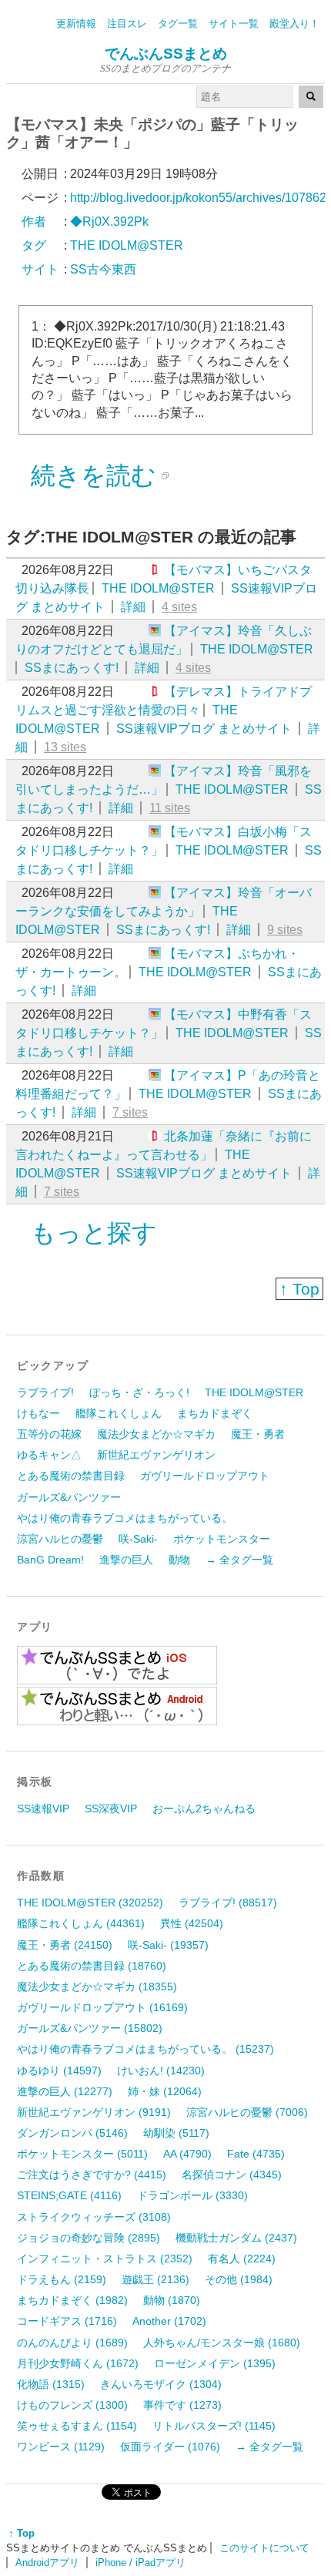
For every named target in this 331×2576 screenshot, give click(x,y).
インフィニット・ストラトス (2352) (105, 2259)
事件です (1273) (182, 2405)
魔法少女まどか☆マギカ (156, 1434)
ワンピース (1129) (61, 2447)
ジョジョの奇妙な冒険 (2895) (89, 2238)
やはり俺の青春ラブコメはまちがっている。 (125, 1518)
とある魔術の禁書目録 (71, 1476)
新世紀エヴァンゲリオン (156, 1455)
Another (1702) (169, 2321)
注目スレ (127, 24)
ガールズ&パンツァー (69, 1497)
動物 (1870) (172, 2300)
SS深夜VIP (111, 1809)
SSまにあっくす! (72, 668)
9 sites (285, 930)
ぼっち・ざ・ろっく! (139, 1392)
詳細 (133, 607)
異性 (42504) (192, 1923)
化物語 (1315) (51, 2384)
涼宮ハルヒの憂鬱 (60, 1539)
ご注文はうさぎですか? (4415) (92, 2175)
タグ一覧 (178, 24)
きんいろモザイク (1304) (161, 2384)
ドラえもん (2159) (62, 2279)
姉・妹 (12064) (165, 2091)
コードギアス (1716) (67, 2321)
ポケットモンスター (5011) (82, 2154)
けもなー (38, 1413)
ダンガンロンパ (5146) (72, 2133)
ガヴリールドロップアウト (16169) (102, 2007)
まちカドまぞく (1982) (72, 2300)
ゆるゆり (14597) (59, 2071)
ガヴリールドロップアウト (205, 1476)
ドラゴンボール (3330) (192, 2195)
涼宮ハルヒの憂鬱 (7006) (247, 2112)
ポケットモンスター (222, 1539)
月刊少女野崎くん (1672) (78, 2363)
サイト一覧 (234, 24)
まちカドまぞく (215, 1413)
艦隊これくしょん (119, 1413)
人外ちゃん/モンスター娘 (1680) (222, 2343)
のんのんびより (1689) (72, 2343)
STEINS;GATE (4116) (69, 2195)
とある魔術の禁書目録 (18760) (92, 1966)
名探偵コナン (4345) (232, 2175)
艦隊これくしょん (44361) (81, 1923)
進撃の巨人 (126, 1560)
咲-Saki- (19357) (168, 1945)
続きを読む (94, 475)
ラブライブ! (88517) (228, 1903)
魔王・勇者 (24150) (65, 1945)
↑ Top (299, 1289)
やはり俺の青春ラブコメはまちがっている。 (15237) (145, 2049)
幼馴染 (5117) (176, 2133)
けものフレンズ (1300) (72, 2405)
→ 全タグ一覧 (239, 1560)
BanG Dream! (50, 1560)
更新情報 (76, 24)
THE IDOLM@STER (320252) (90, 1903)
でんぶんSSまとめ (166, 54)
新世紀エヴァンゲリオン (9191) (94, 2112)
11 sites (170, 808)
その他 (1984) (239, 2279)
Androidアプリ (47, 2563)
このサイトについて (264, 2548)
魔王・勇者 (258, 1434)
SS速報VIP (43, 1809)
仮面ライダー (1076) (170, 2447)
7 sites (130, 1112)
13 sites (65, 747)
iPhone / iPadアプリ (140, 2563)
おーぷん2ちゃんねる (204, 1809)
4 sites (179, 607)
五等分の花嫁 (49, 1434)
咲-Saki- (138, 1539)
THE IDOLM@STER (158, 588)
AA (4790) (187, 2154)
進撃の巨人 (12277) (65, 2091)
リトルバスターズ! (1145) (214, 2426)
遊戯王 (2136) (155, 2279)
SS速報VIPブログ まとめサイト (204, 729)
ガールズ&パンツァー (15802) (90, 2028)
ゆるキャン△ (49, 1455)
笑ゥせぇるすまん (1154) (77, 2426)
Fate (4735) (256, 2154)
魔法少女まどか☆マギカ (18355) (97, 1987)
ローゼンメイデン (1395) (215, 2363)
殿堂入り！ (294, 24)
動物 (179, 1560)
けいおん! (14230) (161, 2071)
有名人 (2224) (242, 2259)
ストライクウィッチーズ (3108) (94, 2217)
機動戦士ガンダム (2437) (236, 2238)
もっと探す (94, 1233)
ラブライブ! (45, 1392)
